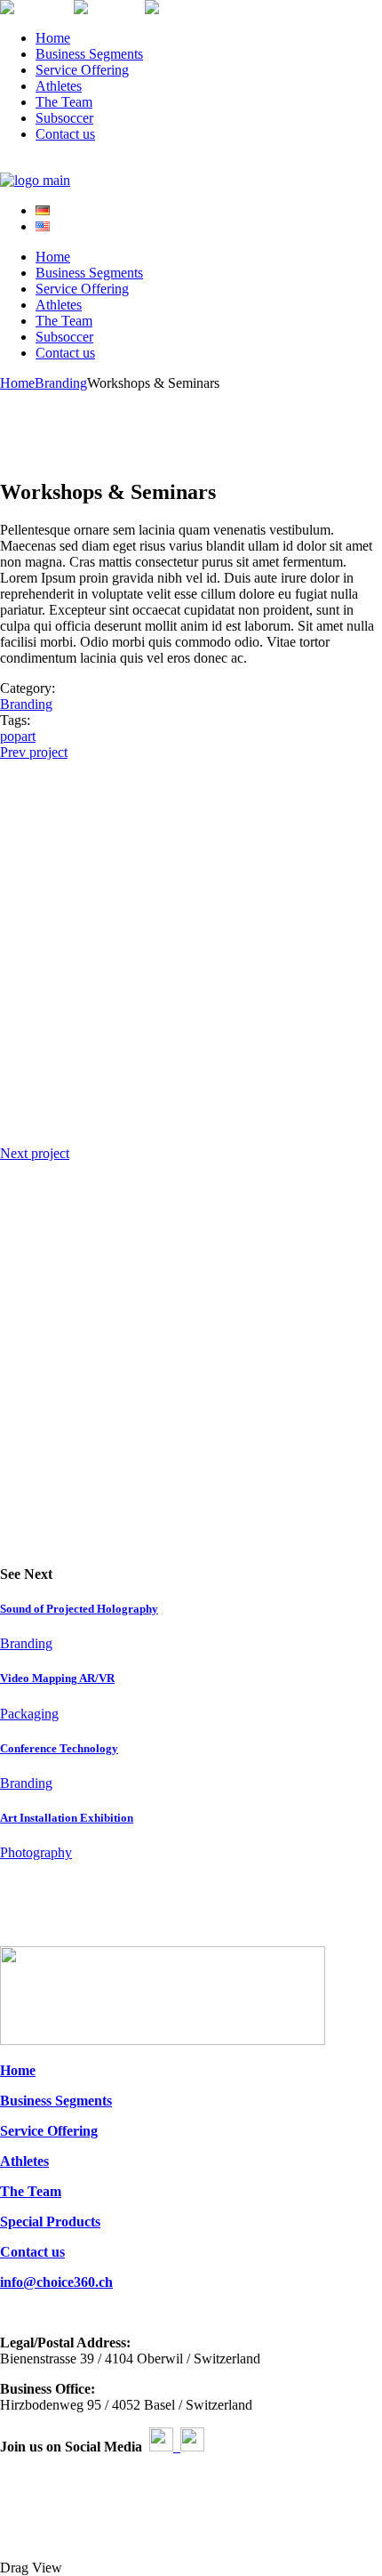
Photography (36, 1852)
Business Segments (56, 2101)
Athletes (24, 2161)
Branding (26, 704)
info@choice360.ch (56, 2282)
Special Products (50, 2222)
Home (18, 2070)
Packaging (29, 1714)
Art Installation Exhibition (67, 1818)
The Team (31, 2191)
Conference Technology (59, 1748)
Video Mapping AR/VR (57, 1678)
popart (18, 736)
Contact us (32, 2252)
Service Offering (49, 2131)
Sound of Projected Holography (79, 1609)
